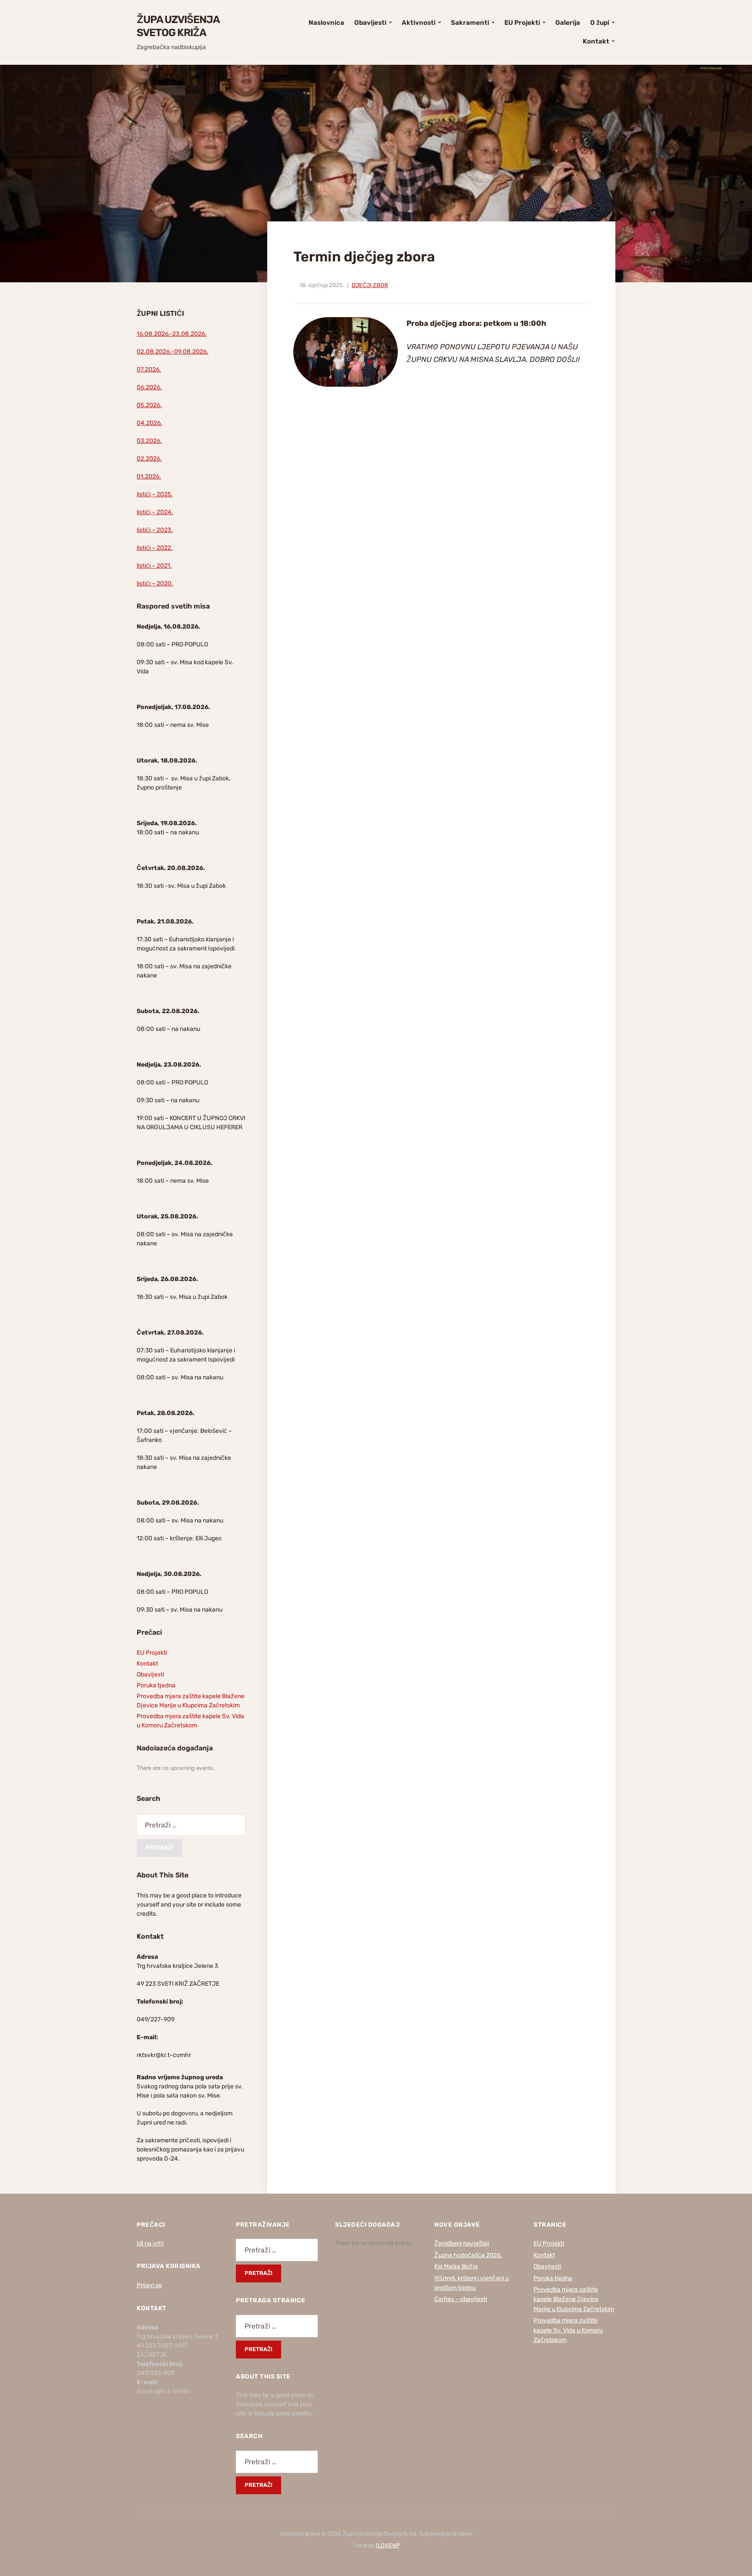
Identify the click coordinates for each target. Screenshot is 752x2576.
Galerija (568, 23)
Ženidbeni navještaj (462, 2243)
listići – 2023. (155, 530)
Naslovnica (326, 23)
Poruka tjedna (156, 1685)
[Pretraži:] (191, 1825)
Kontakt (596, 41)
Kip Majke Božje (456, 2267)
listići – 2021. (154, 566)
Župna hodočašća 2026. (468, 2255)
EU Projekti (522, 23)
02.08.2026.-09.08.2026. (173, 352)
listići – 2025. (155, 494)
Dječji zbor (370, 285)
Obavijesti (370, 23)
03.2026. (149, 441)
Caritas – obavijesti (461, 2299)
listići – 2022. (155, 548)
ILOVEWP (388, 2545)
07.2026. (149, 370)
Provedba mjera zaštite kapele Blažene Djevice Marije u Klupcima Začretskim (574, 2299)
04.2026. (149, 423)
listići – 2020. (155, 584)
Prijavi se (149, 2285)
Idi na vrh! (150, 2243)
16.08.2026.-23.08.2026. (172, 334)
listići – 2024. (155, 512)
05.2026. (149, 405)
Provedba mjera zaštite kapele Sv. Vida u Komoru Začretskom (568, 2330)
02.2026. (149, 459)
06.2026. (149, 387)
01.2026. (149, 477)
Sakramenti (470, 23)
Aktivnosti (419, 23)
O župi (600, 23)
